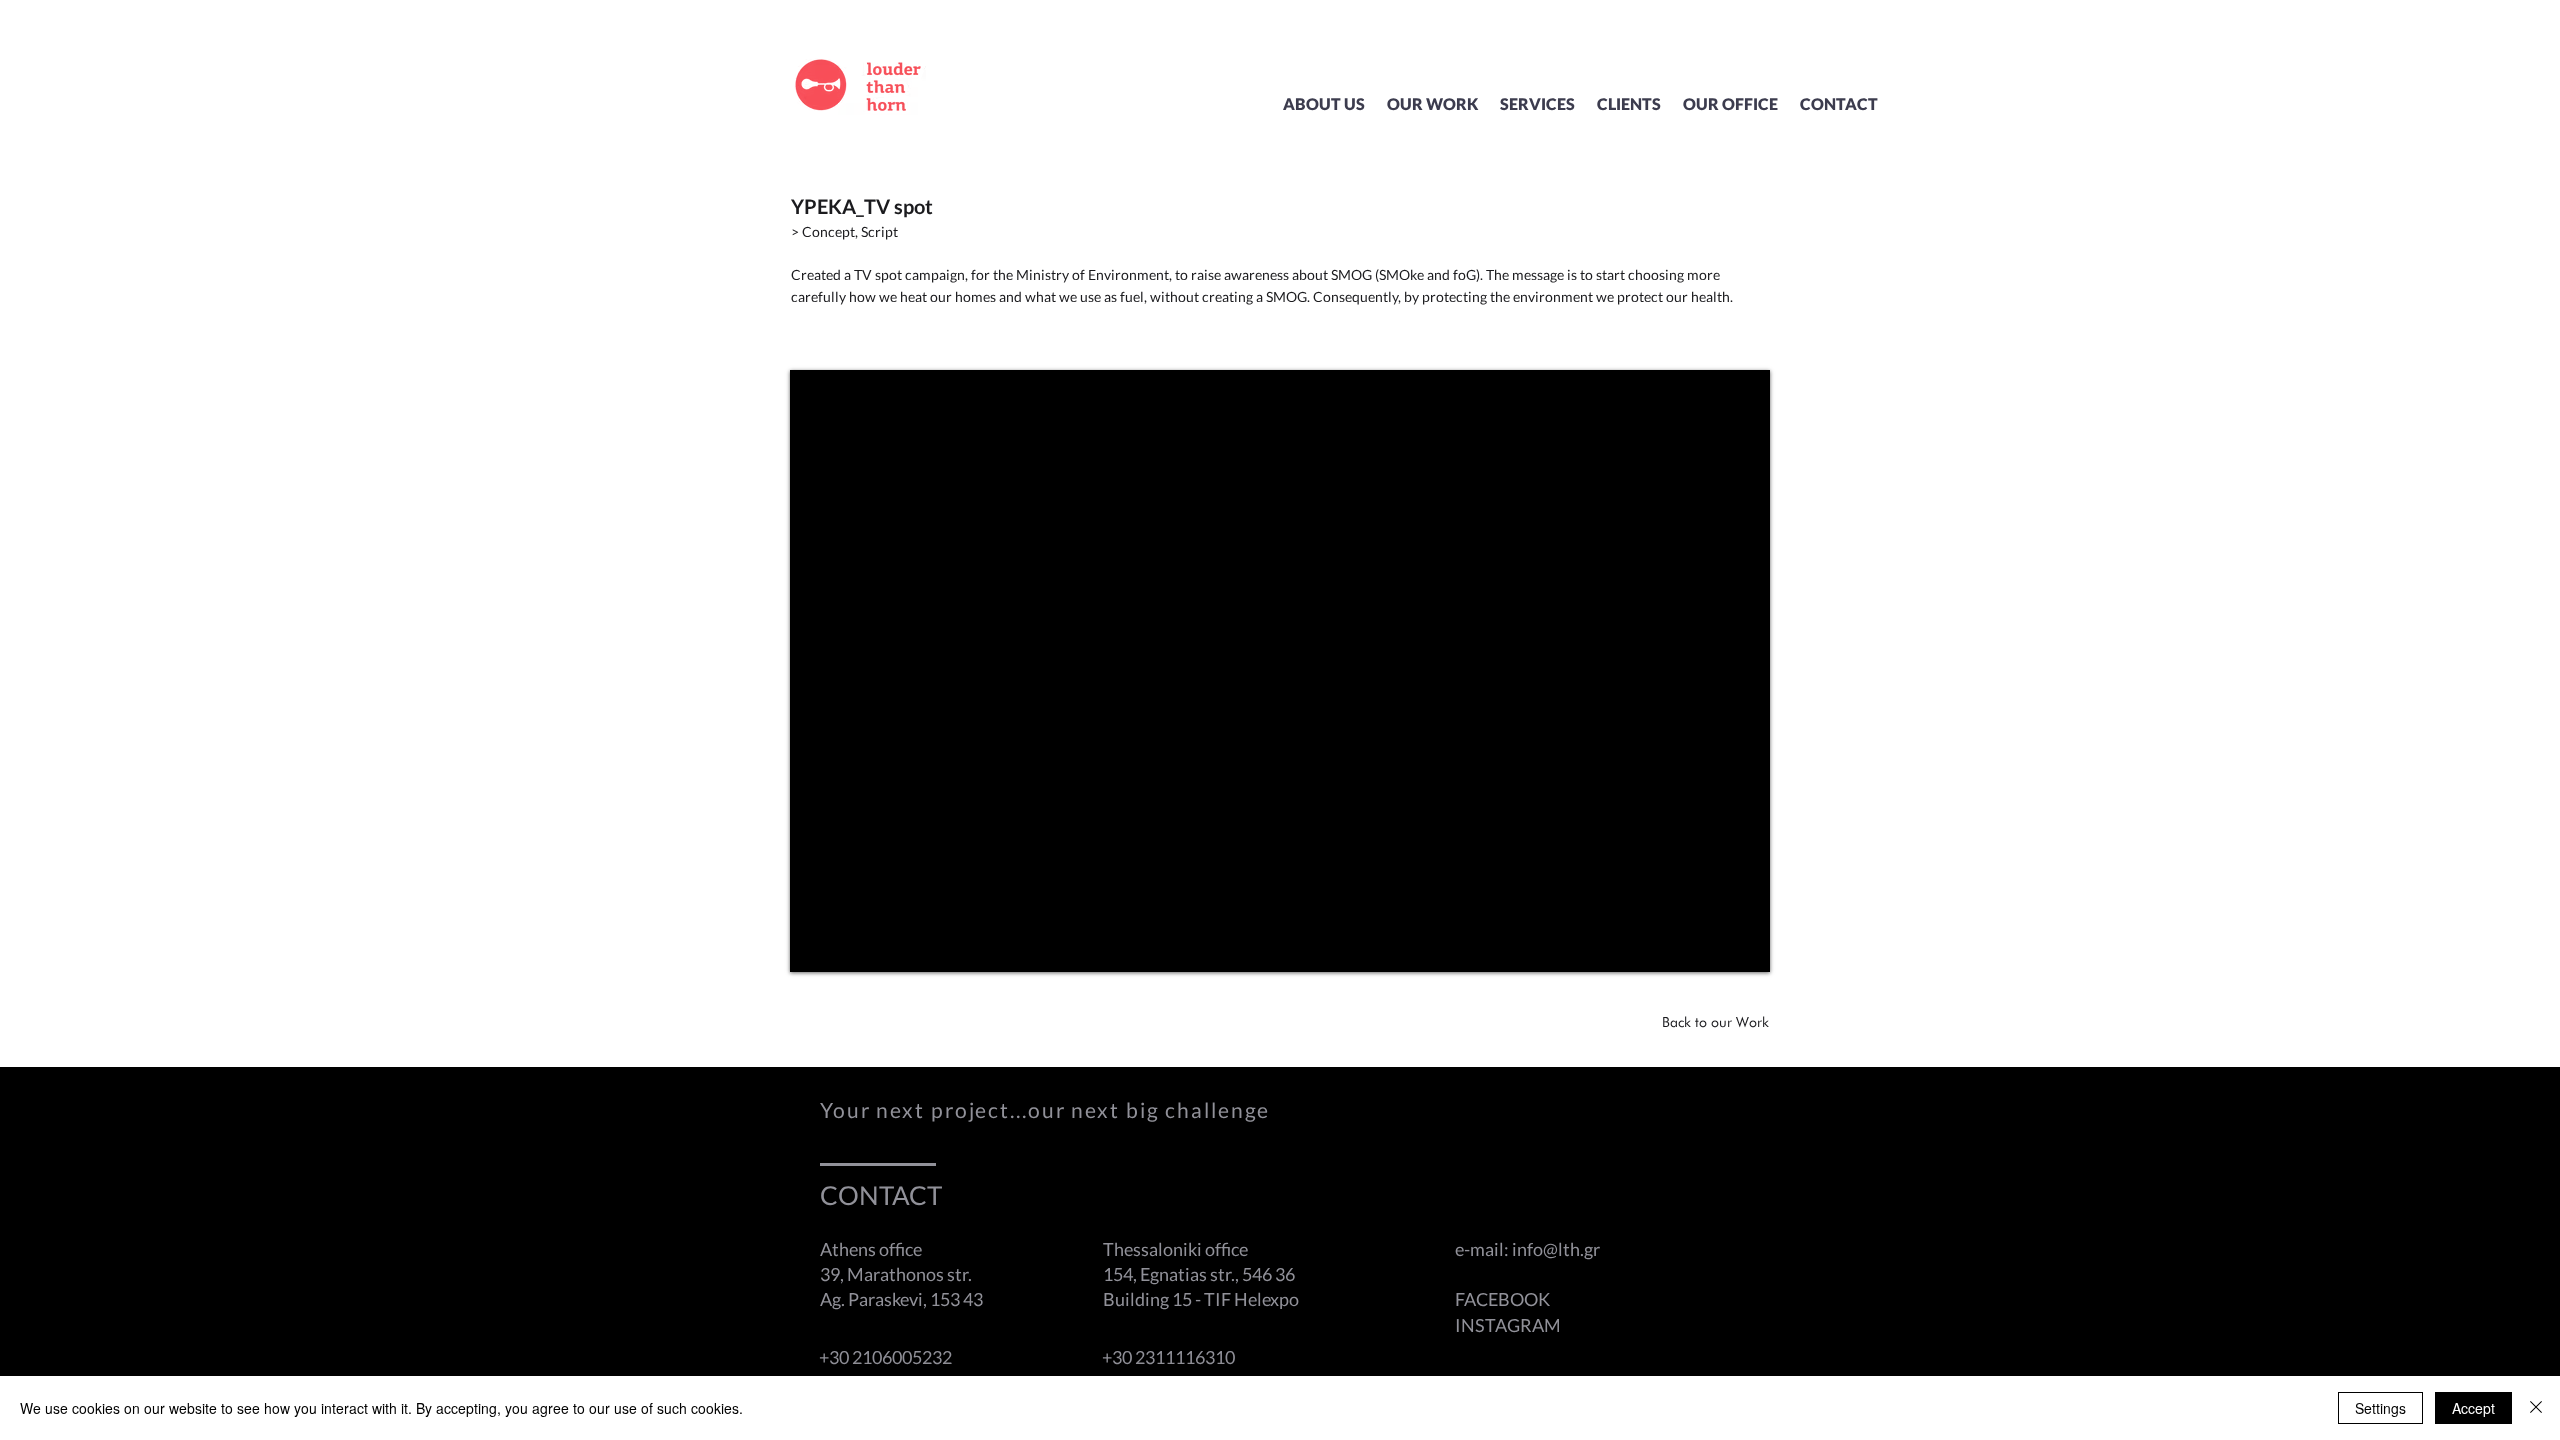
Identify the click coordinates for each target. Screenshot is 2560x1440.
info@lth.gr (1556, 1249)
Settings (2380, 1408)
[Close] (2536, 1408)
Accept (2473, 1408)
